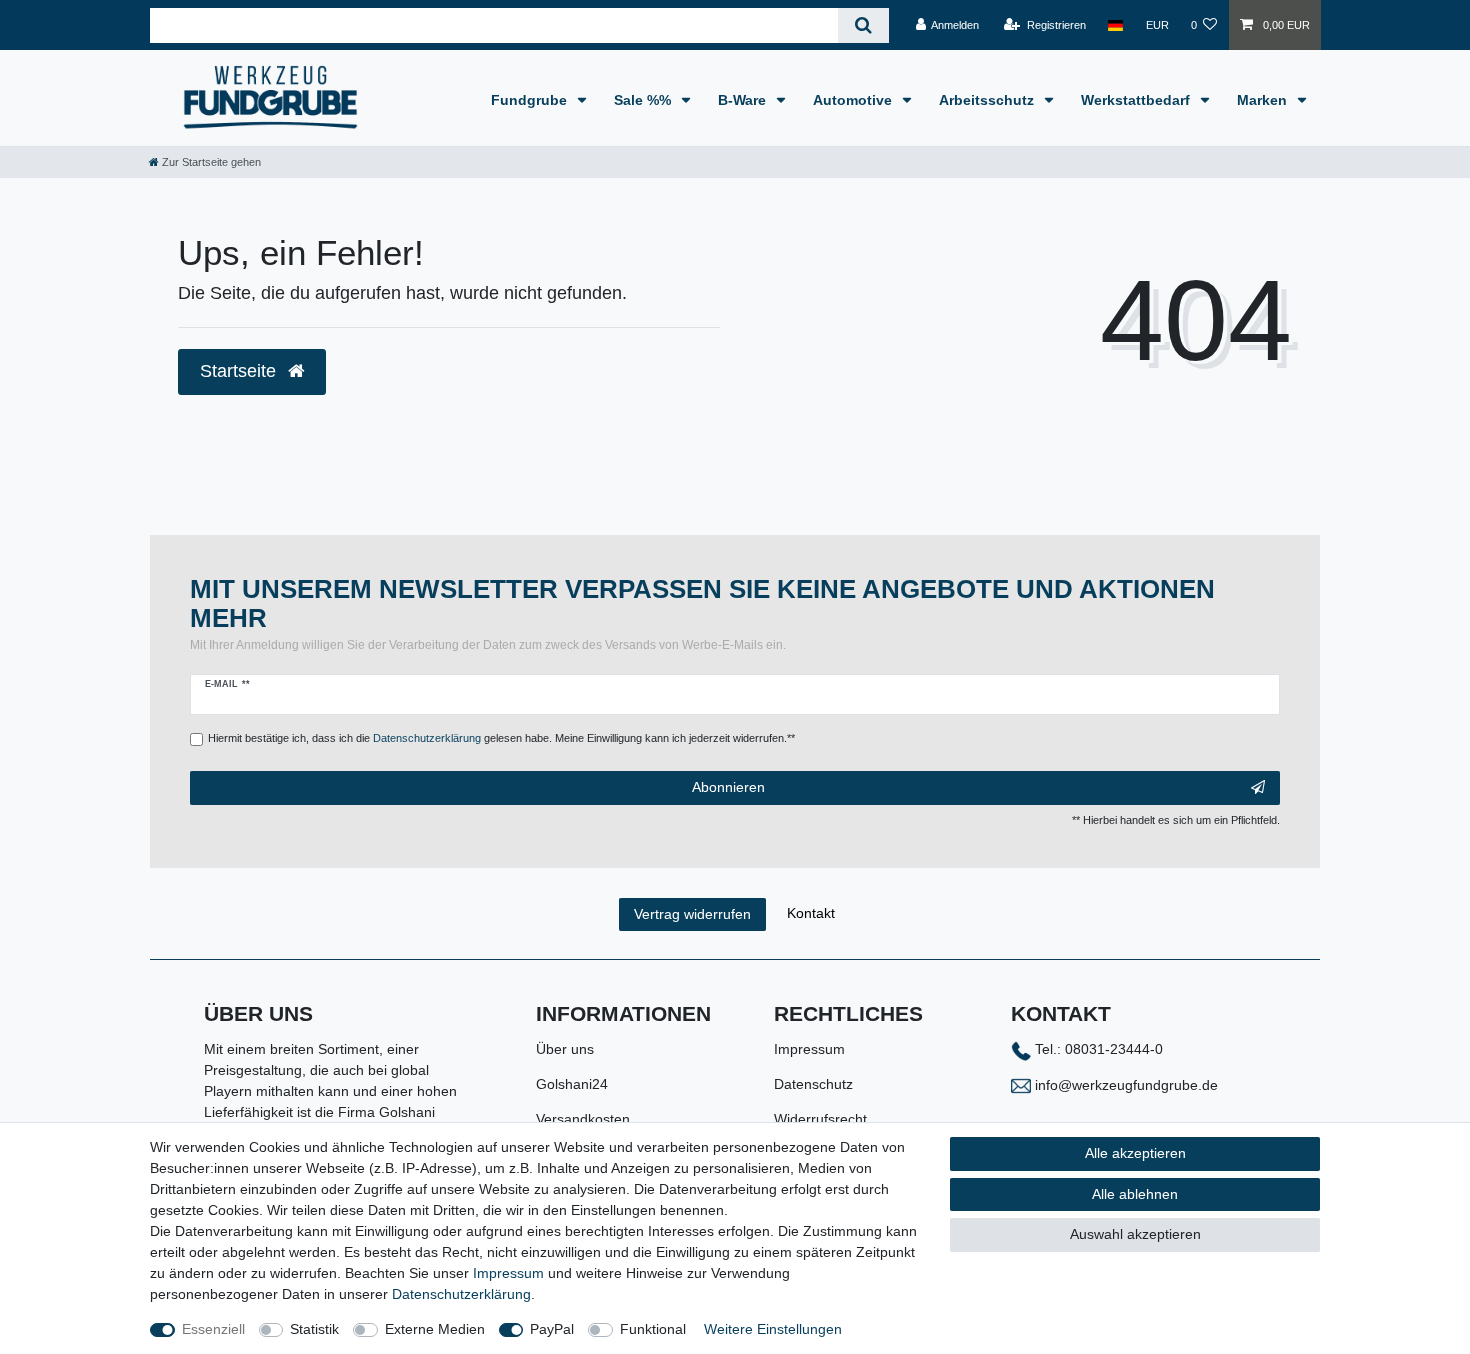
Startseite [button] (240, 371)
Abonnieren (728, 787)
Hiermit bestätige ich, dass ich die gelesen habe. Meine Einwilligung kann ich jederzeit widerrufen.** (501, 738)
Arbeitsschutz (988, 100)
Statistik (314, 1329)
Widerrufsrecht (820, 1119)
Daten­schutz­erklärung (461, 1294)
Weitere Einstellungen (773, 1329)
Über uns (565, 1049)
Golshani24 (572, 1084)
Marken (1264, 100)
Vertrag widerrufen (692, 914)
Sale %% (644, 100)
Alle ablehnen (1135, 1194)
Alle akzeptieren (1135, 1153)
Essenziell (213, 1329)
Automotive (854, 100)
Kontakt (811, 913)
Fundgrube (531, 100)
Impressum (809, 1049)
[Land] (1115, 25)
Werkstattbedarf (1137, 100)
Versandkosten (583, 1119)
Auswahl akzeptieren (1135, 1234)
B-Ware (744, 100)
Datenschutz (813, 1084)
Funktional (653, 1329)
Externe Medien (435, 1329)
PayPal (552, 1329)
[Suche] (863, 25)
